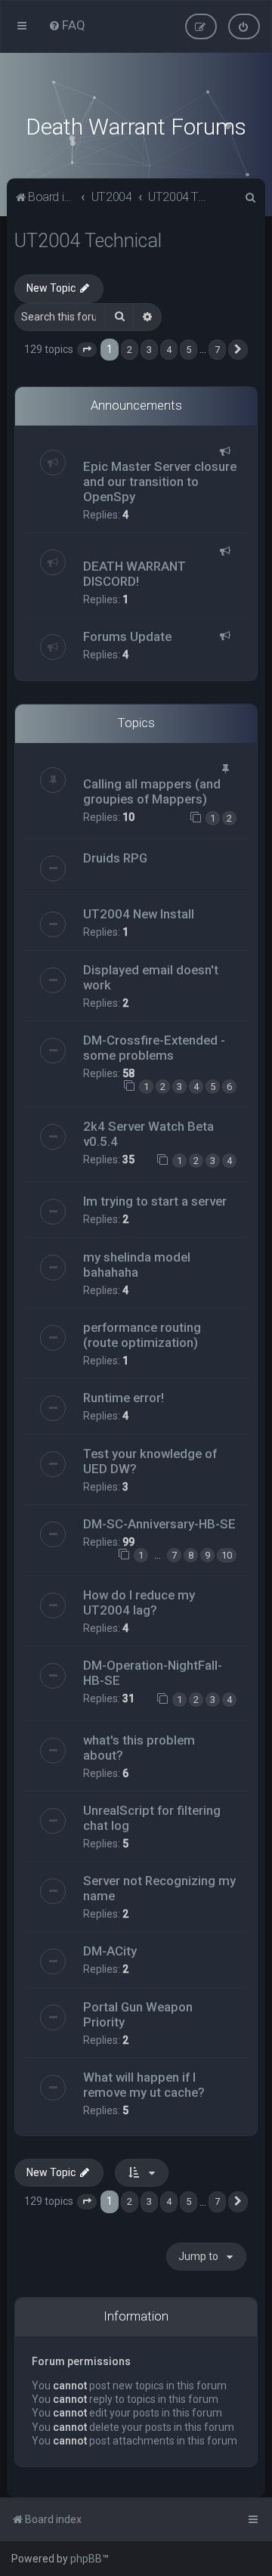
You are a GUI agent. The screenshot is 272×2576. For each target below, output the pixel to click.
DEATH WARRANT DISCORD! (134, 574)
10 (227, 1555)
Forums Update (127, 636)
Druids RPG (115, 858)
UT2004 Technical (88, 241)
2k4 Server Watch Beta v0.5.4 (148, 1134)
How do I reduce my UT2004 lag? (139, 1602)
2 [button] (130, 350)
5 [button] (189, 350)
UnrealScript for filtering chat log (152, 1818)
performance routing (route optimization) (142, 1335)
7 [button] (217, 350)
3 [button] (149, 350)
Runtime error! (124, 1398)
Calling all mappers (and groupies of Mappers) (152, 791)
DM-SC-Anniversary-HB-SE (159, 1524)
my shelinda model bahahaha (137, 1265)
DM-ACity (110, 1951)
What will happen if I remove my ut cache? (144, 2085)
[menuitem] (67, 25)
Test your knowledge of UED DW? (150, 1461)
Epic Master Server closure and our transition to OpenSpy (160, 481)
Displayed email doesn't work (151, 977)
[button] (87, 350)
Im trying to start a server (155, 1201)
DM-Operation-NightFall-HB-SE (153, 1673)
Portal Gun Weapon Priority (138, 2014)
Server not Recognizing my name (159, 1888)
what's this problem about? (139, 1748)
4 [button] (169, 350)
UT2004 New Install (139, 914)
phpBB (86, 2559)
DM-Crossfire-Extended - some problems (154, 1048)
